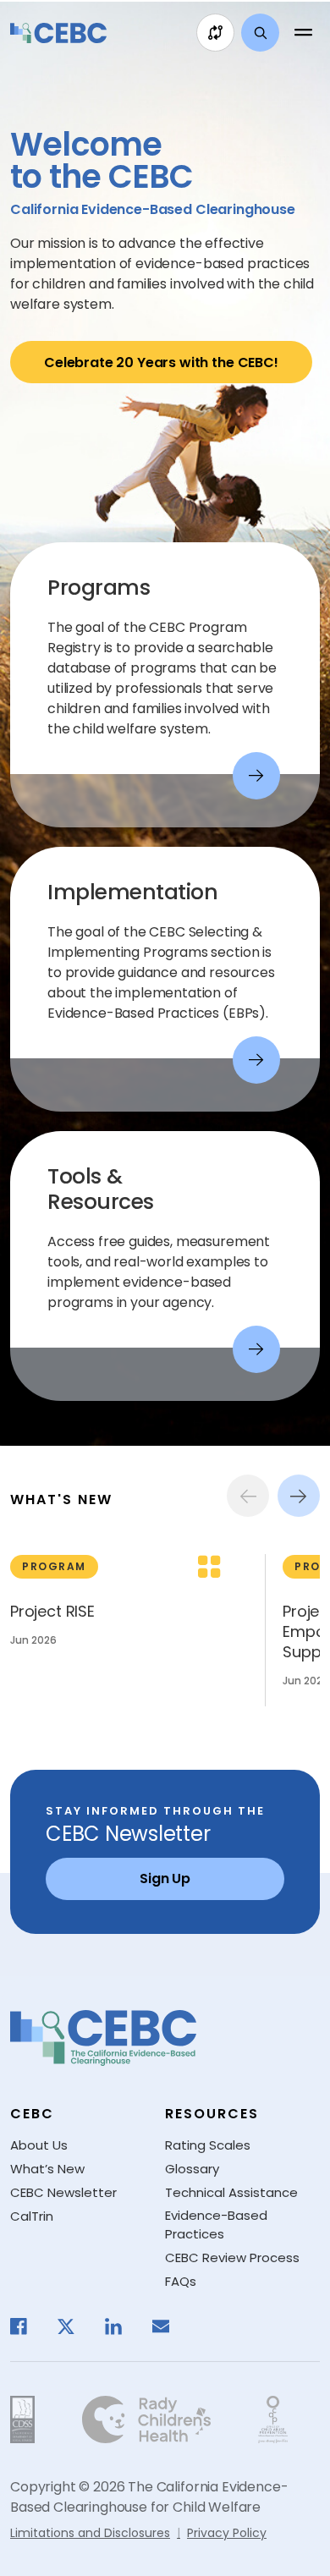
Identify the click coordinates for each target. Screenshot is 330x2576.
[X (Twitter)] (74, 2326)
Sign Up (165, 1878)
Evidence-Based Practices (216, 2225)
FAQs (181, 2281)
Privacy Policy (227, 2533)
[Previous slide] (248, 1496)
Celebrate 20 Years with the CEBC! (161, 363)
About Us (39, 2145)
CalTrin (32, 2216)
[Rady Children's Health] (146, 2419)
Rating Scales (208, 2145)
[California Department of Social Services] (22, 2419)
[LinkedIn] (122, 2326)
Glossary (192, 2169)
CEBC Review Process (232, 2257)
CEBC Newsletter (63, 2192)
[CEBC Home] (58, 33)
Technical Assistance (231, 2192)
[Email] (169, 2326)
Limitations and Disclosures (90, 2533)
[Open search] (260, 33)
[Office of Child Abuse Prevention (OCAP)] (273, 2419)
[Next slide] (299, 1496)
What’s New (47, 2169)
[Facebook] (27, 2326)
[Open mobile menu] (303, 33)
